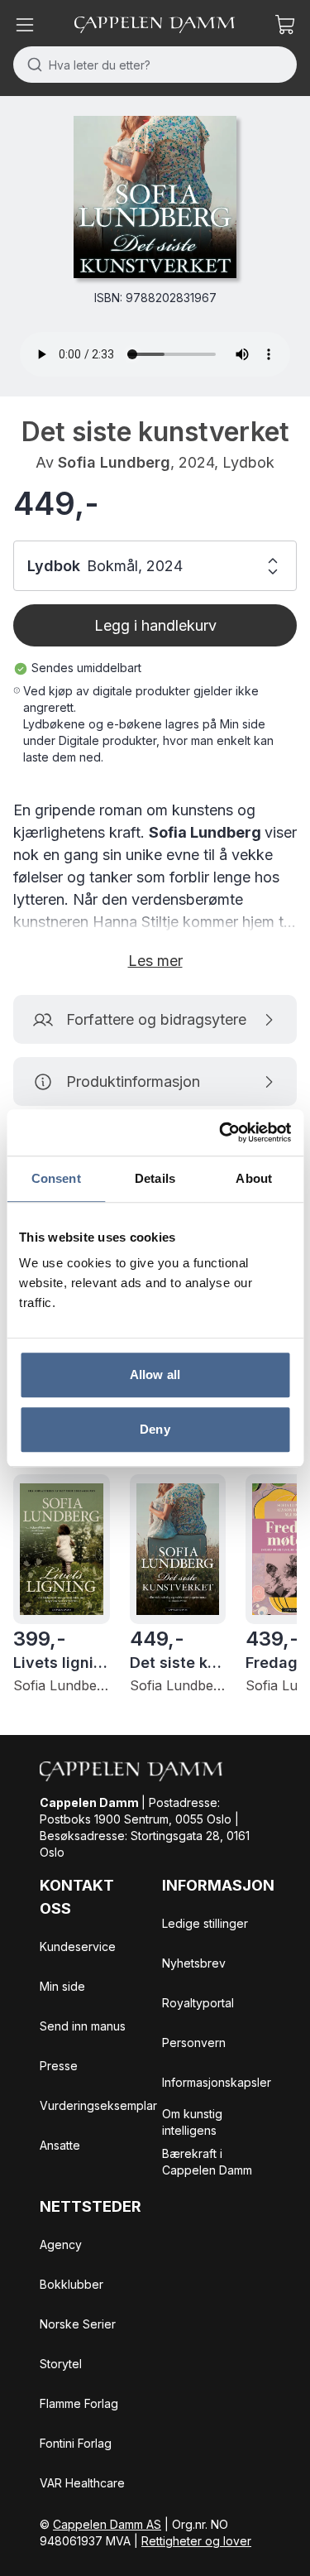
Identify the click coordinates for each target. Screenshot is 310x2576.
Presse (59, 2066)
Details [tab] (155, 1178)
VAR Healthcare (82, 2483)
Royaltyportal (198, 2003)
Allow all (155, 1375)
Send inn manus (83, 2026)
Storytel (61, 2364)
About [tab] (254, 1178)
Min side (62, 1986)
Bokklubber (72, 2284)
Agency (61, 2244)
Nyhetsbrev (194, 1963)
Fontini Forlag (76, 2443)
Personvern (194, 2043)
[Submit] (31, 65)
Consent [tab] (56, 1178)
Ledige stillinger (205, 1923)
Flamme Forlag (79, 2403)
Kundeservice (78, 1946)
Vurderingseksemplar (98, 2105)
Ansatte (60, 2145)
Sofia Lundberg (114, 462)
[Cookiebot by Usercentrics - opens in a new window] (221, 1132)
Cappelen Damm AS (107, 2524)
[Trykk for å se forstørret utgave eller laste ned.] (155, 197)
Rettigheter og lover (196, 2541)
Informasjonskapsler (217, 2082)
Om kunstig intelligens (192, 2122)
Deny (155, 1429)
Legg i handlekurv (155, 625)
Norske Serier (78, 2324)
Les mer (155, 961)
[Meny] (25, 25)
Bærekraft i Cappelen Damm (207, 2162)
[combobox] (155, 65)
